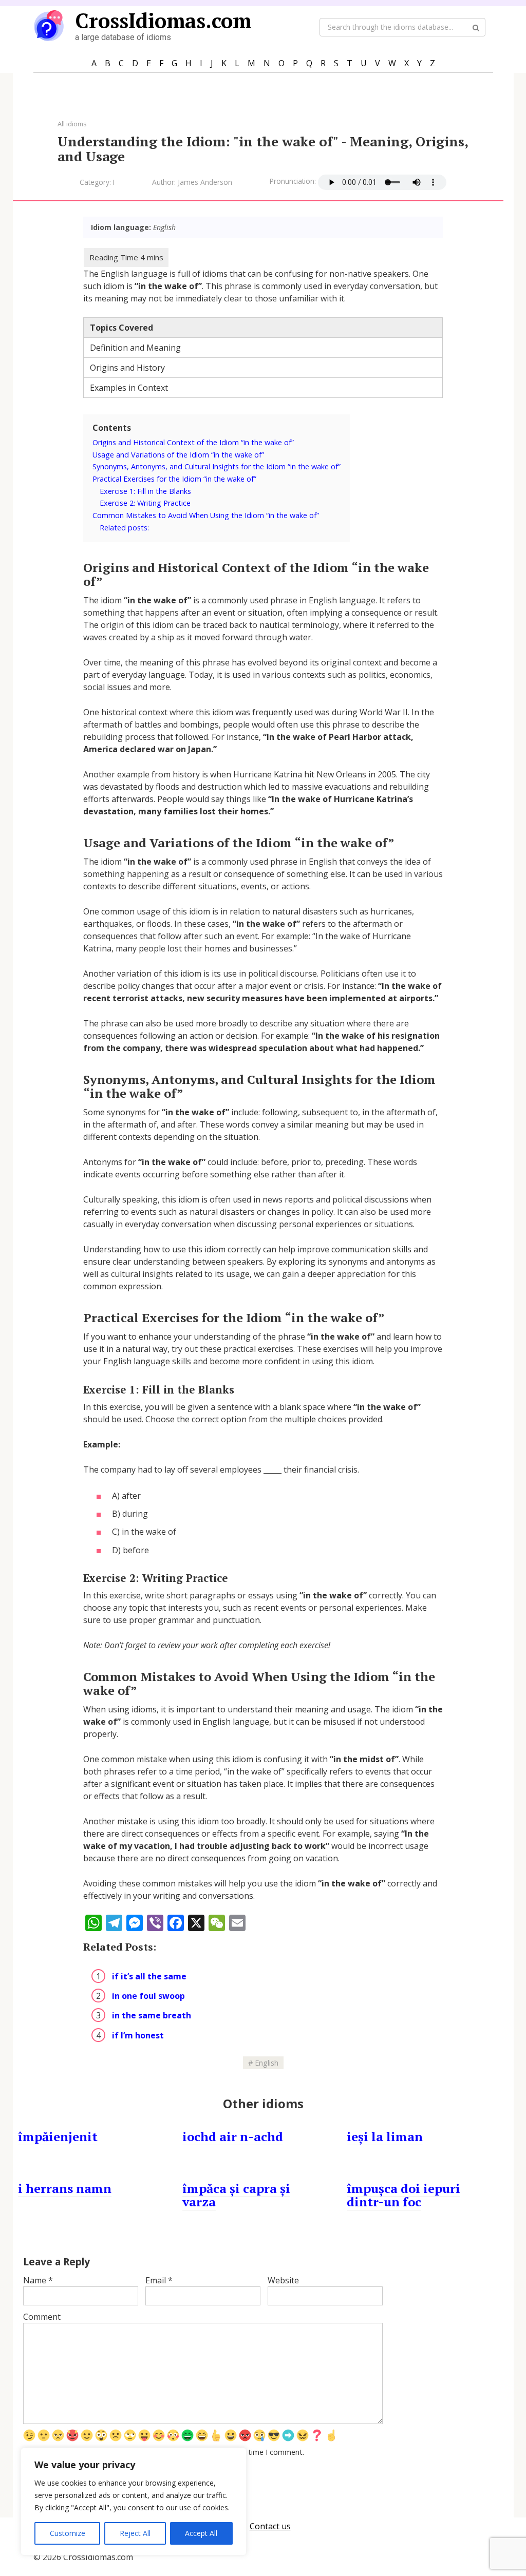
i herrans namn (65, 2188)
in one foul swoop (148, 1996)
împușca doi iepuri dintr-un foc (403, 2195)
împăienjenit (58, 2136)
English (267, 2063)
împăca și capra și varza (236, 2195)
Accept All (201, 2533)
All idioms (72, 124)
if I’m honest (138, 2035)
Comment (42, 2317)
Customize (68, 2533)
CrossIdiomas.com (163, 20)
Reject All (135, 2533)
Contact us (270, 2526)
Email (159, 2280)
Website (283, 2280)
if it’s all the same (149, 1976)
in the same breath (152, 2015)
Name (38, 2280)
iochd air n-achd (233, 2136)
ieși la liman (385, 2136)
